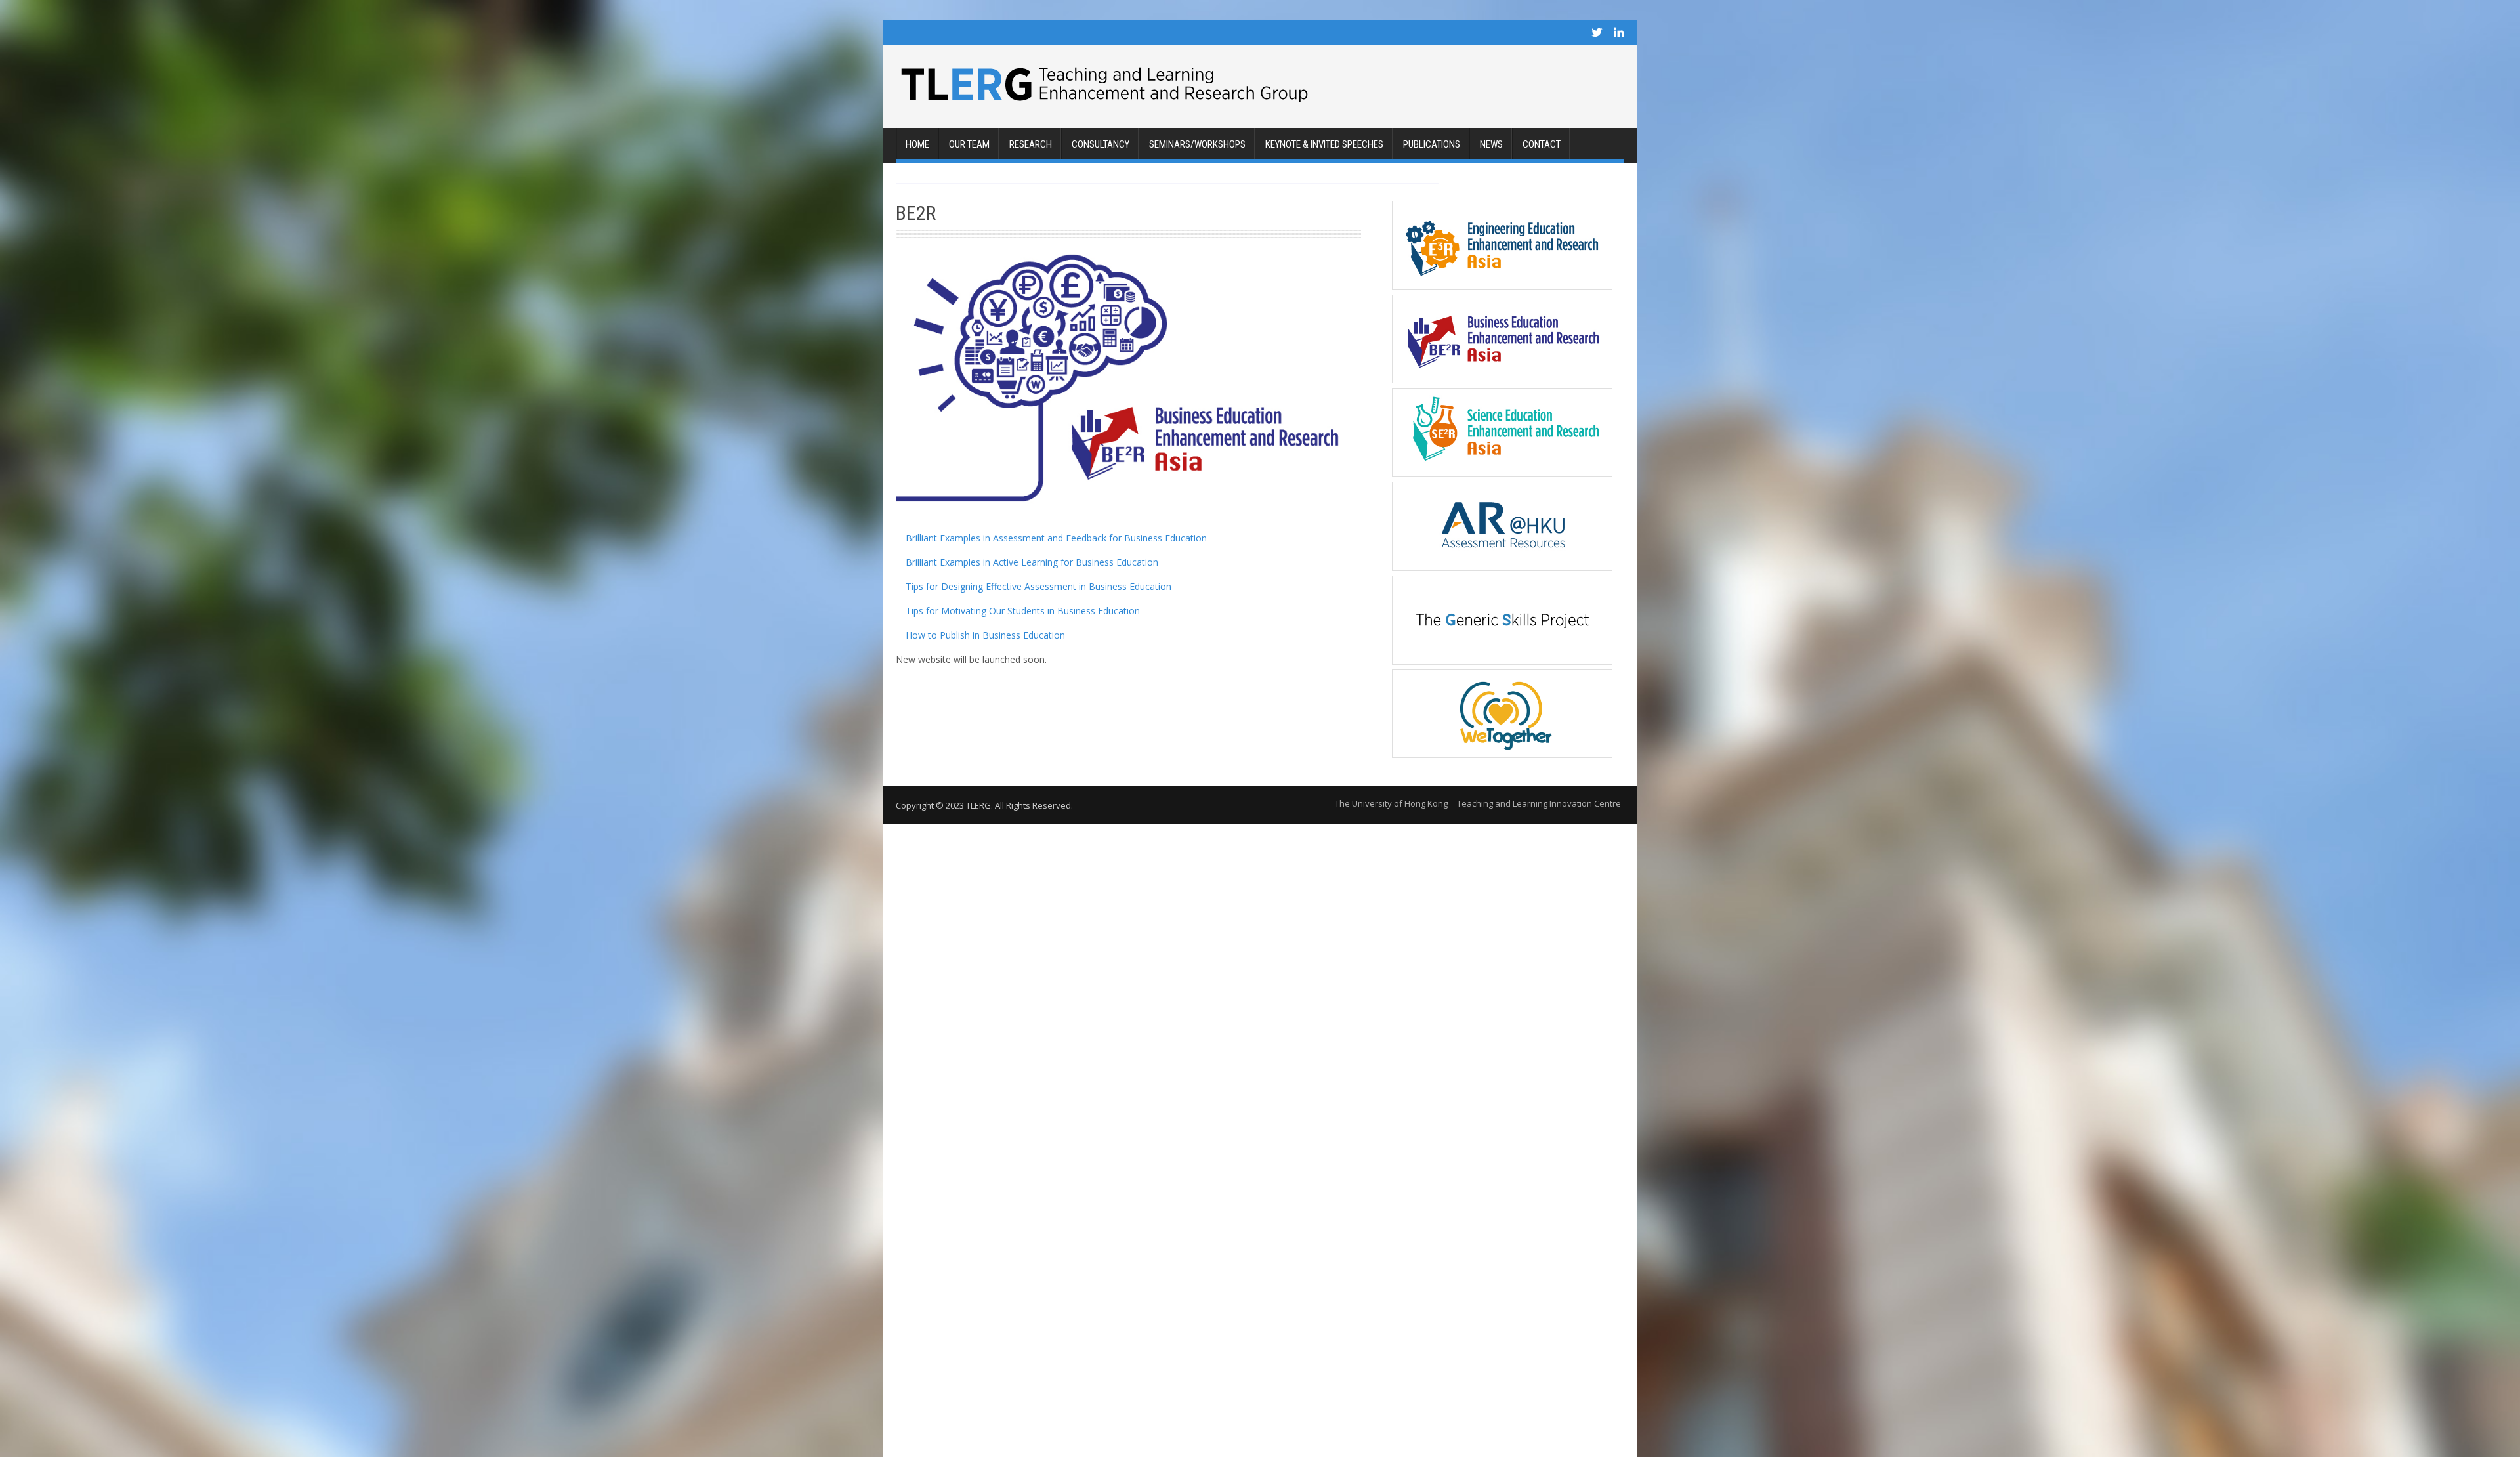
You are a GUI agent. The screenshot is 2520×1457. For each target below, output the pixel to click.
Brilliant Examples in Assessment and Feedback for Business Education (1055, 538)
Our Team (969, 144)
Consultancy (1101, 144)
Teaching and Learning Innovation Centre (1539, 803)
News (1491, 144)
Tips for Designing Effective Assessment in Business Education (1037, 586)
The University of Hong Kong (1391, 803)
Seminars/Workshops (1197, 144)
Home (917, 144)
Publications (1432, 144)
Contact (1542, 144)
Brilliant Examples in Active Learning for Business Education (1031, 562)
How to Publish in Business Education (984, 635)
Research (1031, 144)
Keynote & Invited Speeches (1324, 144)
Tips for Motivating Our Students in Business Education (1021, 611)
